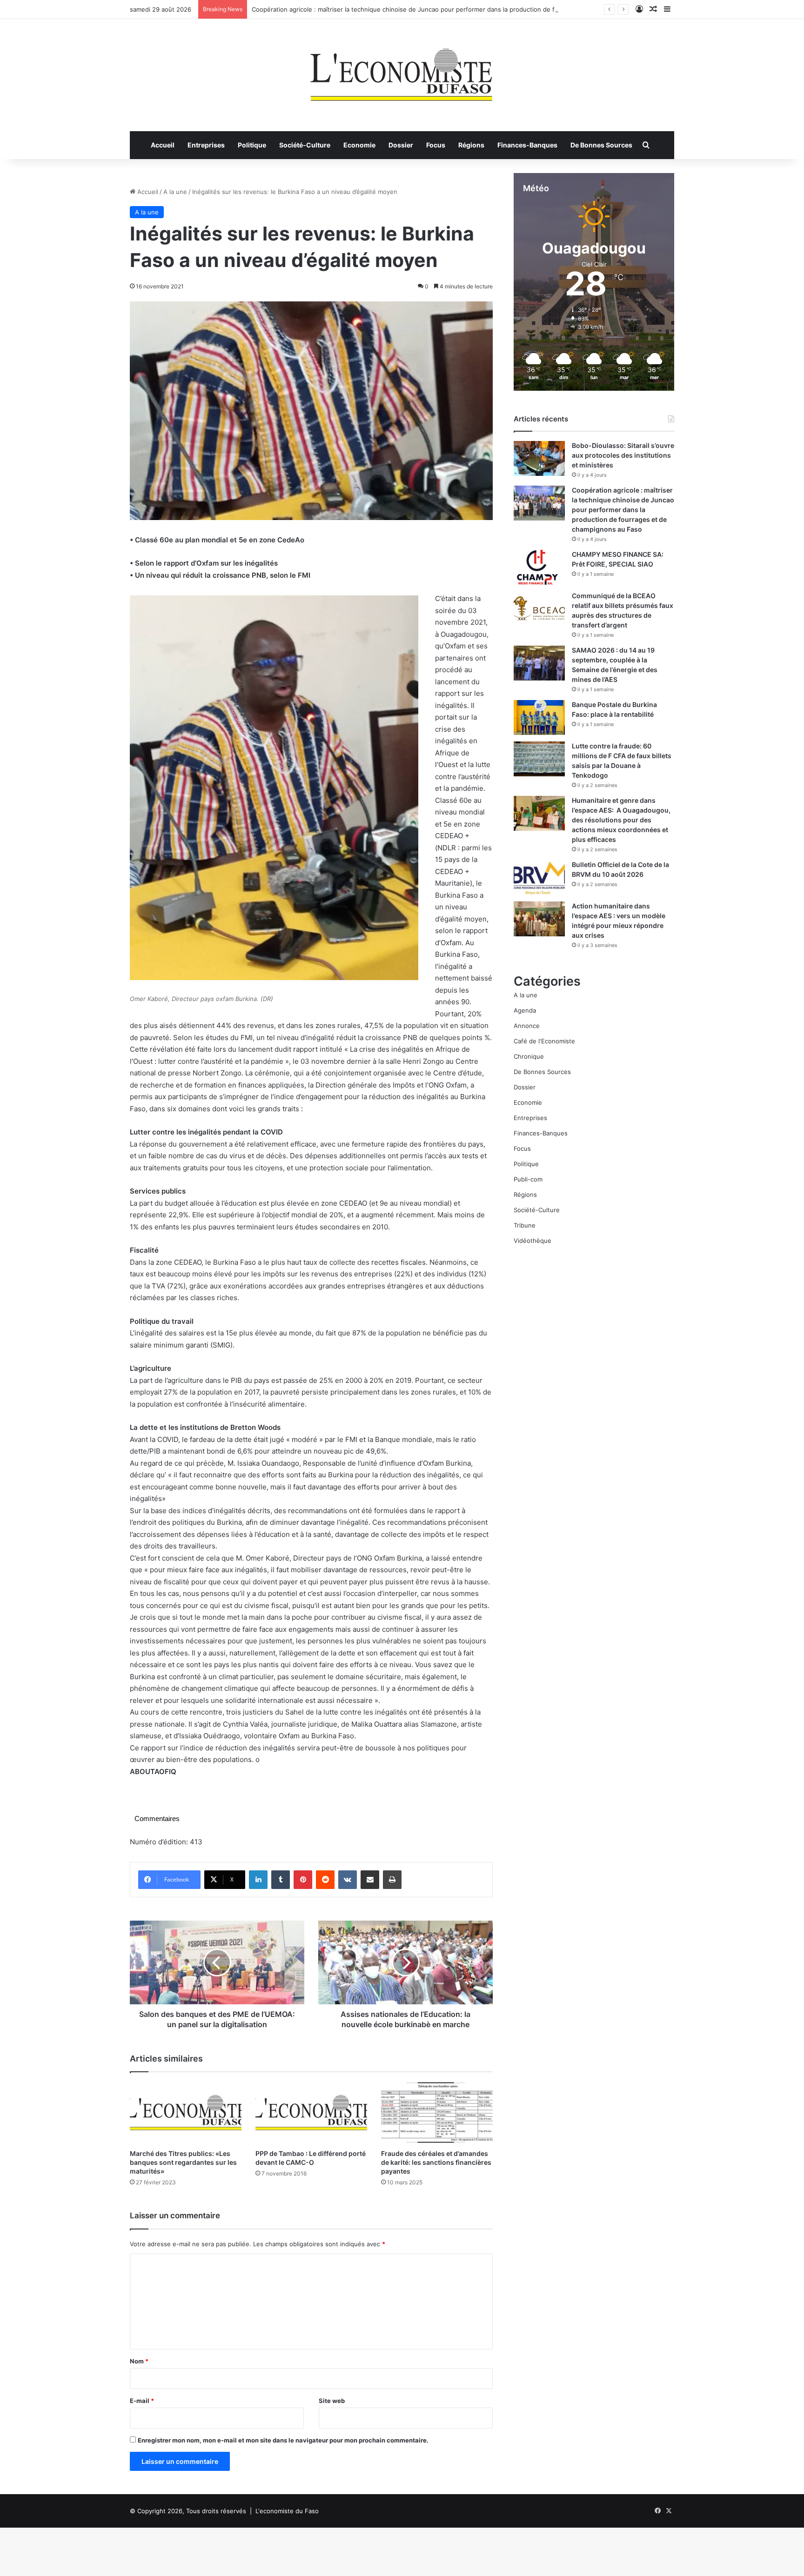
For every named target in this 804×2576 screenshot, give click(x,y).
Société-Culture (305, 145)
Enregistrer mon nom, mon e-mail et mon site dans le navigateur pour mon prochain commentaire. (283, 2440)
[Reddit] (325, 1880)
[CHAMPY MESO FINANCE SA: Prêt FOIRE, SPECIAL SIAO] (539, 567)
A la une (175, 192)
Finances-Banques (527, 145)
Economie (359, 145)
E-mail (142, 2401)
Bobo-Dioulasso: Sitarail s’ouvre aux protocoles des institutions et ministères (623, 455)
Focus (436, 145)
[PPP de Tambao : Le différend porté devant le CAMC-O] (311, 2113)
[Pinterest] (303, 1880)
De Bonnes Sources (601, 145)
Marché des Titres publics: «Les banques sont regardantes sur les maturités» (183, 2162)
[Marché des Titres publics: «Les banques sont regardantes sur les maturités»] (186, 2113)
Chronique (529, 1056)
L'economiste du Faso (287, 2511)
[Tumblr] (281, 1880)
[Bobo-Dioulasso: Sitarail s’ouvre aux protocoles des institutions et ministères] (539, 458)
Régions (471, 145)
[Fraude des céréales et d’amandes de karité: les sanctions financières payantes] (437, 2113)
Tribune (525, 1225)
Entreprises (206, 145)
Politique (252, 145)
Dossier (401, 145)
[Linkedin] (258, 1880)
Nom (139, 2361)
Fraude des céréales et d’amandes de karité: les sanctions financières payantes (436, 2162)
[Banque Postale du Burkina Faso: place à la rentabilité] (539, 717)
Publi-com (528, 1179)
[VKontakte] (348, 1880)
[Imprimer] (392, 1880)
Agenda (525, 1010)
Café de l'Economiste (544, 1041)
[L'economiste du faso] (402, 70)
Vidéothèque (533, 1241)
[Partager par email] (370, 1880)
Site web (332, 2401)
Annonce (527, 1026)
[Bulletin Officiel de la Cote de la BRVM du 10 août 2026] (539, 878)
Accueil (163, 145)
